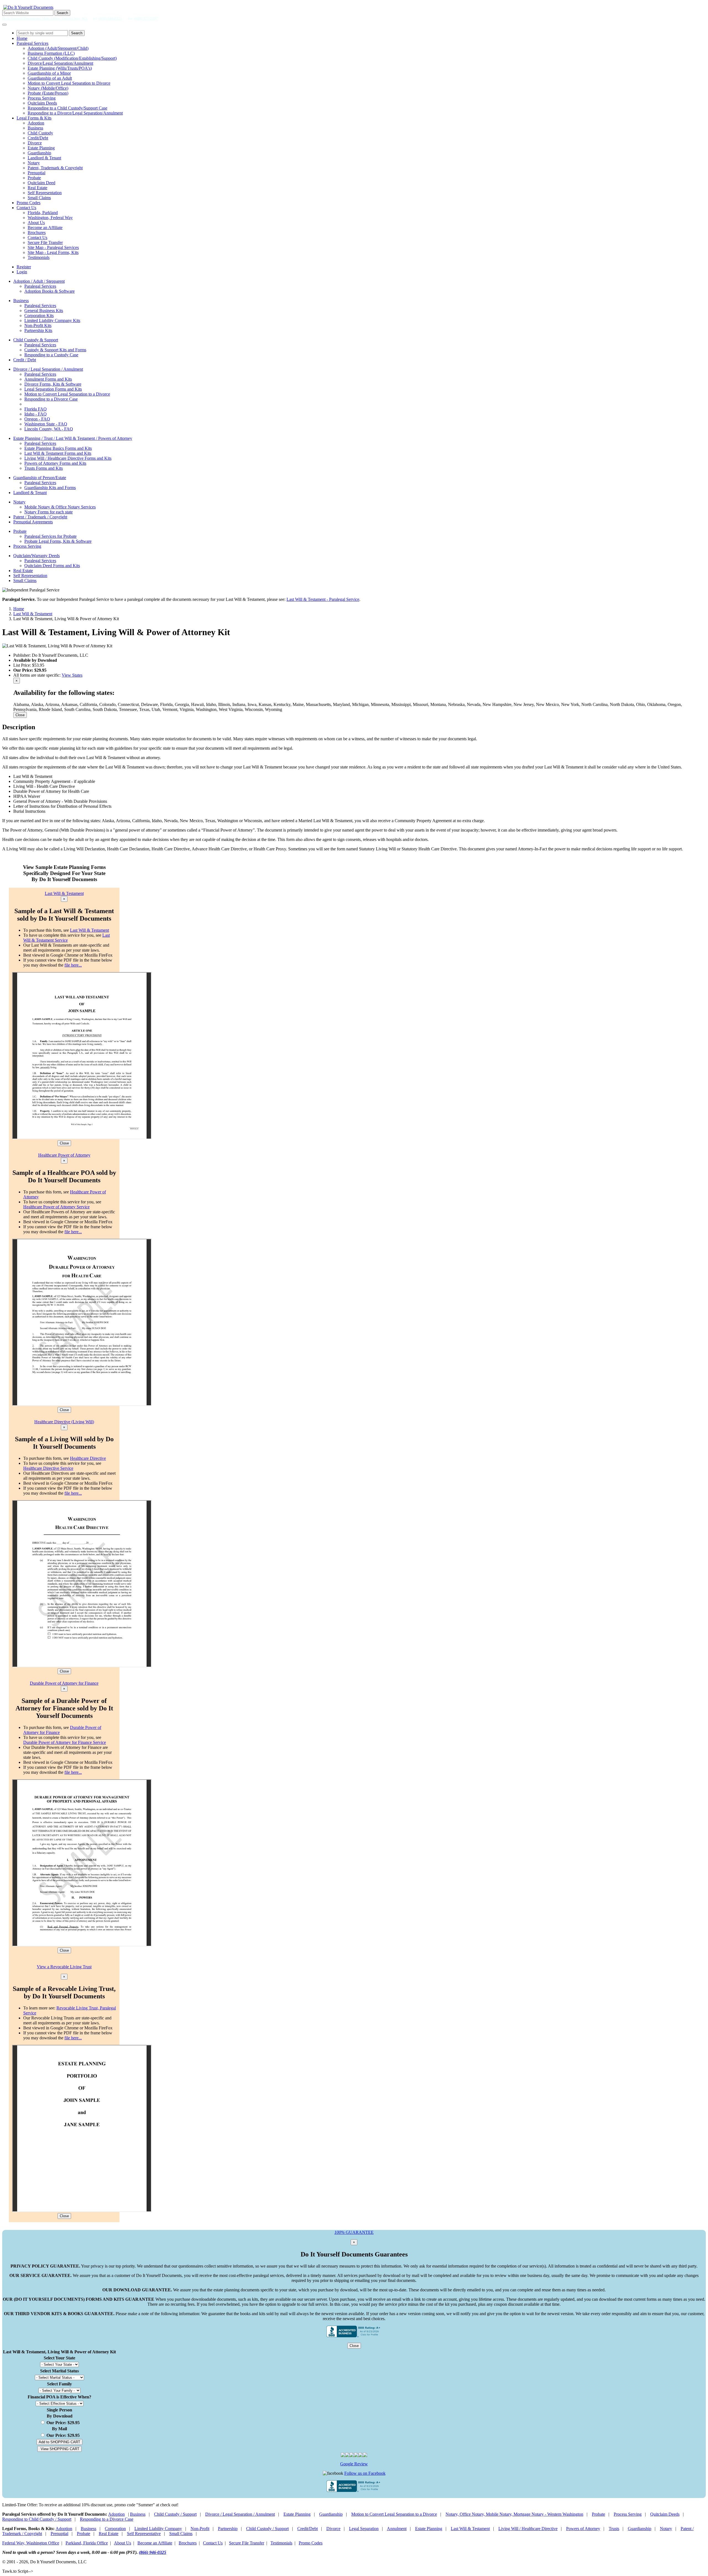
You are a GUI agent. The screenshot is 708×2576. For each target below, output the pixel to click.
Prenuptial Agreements (33, 522)
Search (62, 13)
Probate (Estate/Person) (48, 93)
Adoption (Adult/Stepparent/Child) (58, 48)
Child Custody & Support (36, 340)
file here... (73, 965)
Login (22, 272)
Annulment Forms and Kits (48, 379)
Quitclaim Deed (41, 183)
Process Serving (42, 98)
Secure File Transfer (45, 242)
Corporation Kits (39, 315)
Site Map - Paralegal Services (53, 247)
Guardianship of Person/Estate (40, 478)
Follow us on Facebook (365, 2473)
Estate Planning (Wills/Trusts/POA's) (60, 68)
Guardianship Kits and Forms (50, 488)
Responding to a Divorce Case (51, 399)
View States (72, 675)
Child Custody (40, 133)
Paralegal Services (32, 43)
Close (20, 715)
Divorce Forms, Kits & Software (53, 384)
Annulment (397, 2529)
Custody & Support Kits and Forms (55, 350)
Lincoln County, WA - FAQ (49, 429)
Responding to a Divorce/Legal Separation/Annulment (75, 113)
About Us (36, 223)
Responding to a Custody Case (51, 355)
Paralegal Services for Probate (50, 536)
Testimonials (39, 257)
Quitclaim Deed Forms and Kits (52, 566)
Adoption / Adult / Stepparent (39, 281)
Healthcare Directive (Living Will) (64, 1422)
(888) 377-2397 (146, 18)
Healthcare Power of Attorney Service (56, 1207)
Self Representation (45, 193)
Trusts (614, 2529)
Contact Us (26, 208)
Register (24, 267)
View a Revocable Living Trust (64, 1967)
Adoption (36, 123)
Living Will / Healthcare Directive (528, 2529)
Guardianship (39, 153)
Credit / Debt (25, 360)
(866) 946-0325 (110, 18)
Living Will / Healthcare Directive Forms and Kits (68, 458)
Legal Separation (364, 2529)
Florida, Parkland (43, 213)
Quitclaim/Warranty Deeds (37, 556)
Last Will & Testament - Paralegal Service (323, 599)
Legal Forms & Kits (34, 118)
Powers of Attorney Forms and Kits (55, 463)
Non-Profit (200, 2529)
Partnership (228, 2529)
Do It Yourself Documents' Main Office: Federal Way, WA (45, 18)
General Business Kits (44, 311)
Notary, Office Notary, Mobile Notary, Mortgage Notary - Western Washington (514, 2514)
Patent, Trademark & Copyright (55, 168)
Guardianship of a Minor (49, 73)
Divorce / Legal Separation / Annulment (48, 369)
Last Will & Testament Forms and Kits (58, 453)
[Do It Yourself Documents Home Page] (28, 7)
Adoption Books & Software (50, 291)
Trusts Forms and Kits (44, 468)
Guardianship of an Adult (50, 78)
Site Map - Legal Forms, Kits (53, 252)
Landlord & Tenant (44, 158)
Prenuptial (37, 173)
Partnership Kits (38, 330)
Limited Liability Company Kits (52, 320)
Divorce (35, 143)
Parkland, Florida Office (87, 2543)
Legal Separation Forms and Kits (53, 389)
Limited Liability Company (158, 2529)
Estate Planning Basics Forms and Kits (58, 448)
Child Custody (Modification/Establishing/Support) (72, 58)
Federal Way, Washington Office (31, 2543)
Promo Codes (28, 203)
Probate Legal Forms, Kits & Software (58, 541)
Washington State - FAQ (46, 424)
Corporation (115, 2529)
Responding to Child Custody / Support (37, 2519)
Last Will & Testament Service (67, 938)
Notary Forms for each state (49, 512)
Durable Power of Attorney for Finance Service (65, 1742)
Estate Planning (41, 148)
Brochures (37, 233)
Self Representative (144, 2534)
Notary (34, 163)
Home (22, 38)
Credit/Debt (38, 138)
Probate (34, 178)
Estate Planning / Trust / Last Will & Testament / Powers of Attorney (73, 438)
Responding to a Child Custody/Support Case (67, 108)
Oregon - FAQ (37, 419)
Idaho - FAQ (36, 414)
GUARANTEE (354, 2232)
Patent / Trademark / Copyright (40, 517)
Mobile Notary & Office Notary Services (60, 507)
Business (35, 128)
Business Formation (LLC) (51, 53)
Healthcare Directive (88, 1458)
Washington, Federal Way (50, 218)
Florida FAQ (36, 409)
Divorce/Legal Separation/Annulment (60, 63)
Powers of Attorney (583, 2529)
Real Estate (37, 188)
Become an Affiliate (45, 228)
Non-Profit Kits (38, 325)
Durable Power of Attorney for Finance (64, 1683)
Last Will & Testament (33, 614)
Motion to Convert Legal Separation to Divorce (69, 83)
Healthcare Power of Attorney (64, 1155)
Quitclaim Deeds (42, 103)
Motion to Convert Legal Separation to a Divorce (67, 394)
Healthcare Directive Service (48, 1468)
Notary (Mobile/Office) (48, 88)
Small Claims (39, 198)
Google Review (354, 2464)
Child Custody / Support (175, 2514)
